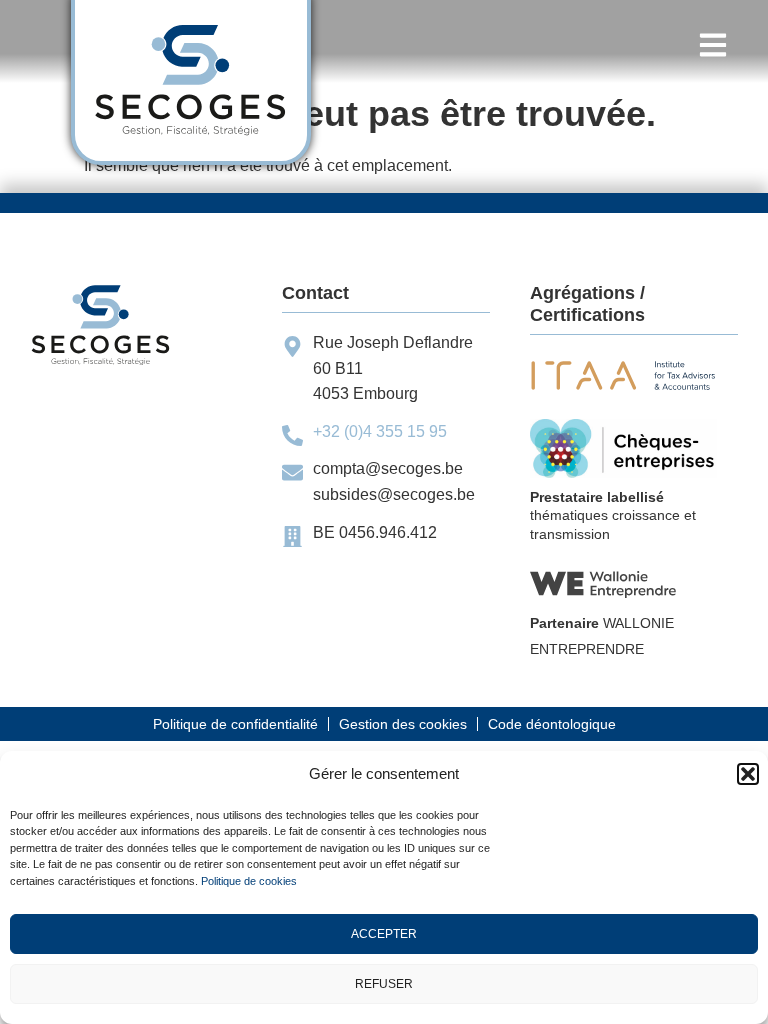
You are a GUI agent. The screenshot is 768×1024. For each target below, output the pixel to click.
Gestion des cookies (403, 724)
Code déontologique (552, 724)
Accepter (384, 934)
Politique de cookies (249, 881)
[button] (748, 774)
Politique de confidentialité (235, 724)
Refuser (384, 984)
